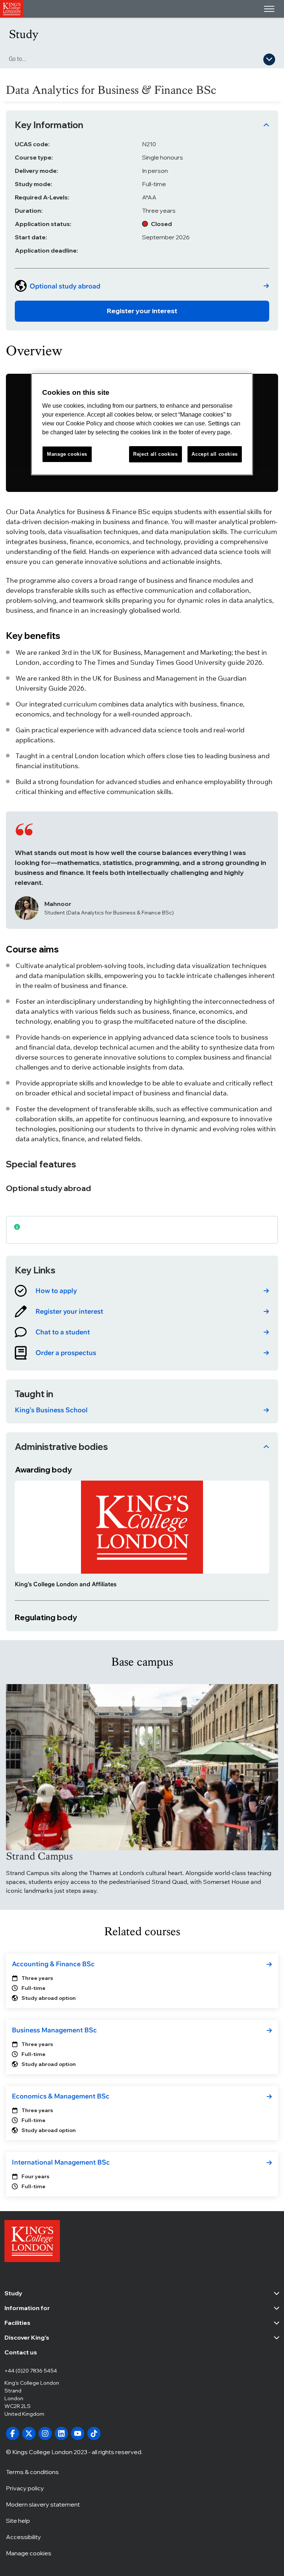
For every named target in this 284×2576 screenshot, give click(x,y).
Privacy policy (25, 2488)
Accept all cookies (215, 454)
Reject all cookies (155, 454)
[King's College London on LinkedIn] (61, 2433)
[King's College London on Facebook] (13, 2433)
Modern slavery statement (43, 2504)
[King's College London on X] (29, 2433)
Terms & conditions (32, 2472)
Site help (18, 2521)
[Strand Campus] (142, 1767)
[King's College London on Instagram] (45, 2433)
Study (24, 34)
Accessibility (23, 2537)
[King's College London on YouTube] (78, 2433)
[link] (142, 286)
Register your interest (142, 311)
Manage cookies (29, 2553)
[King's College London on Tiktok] (94, 2433)
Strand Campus (39, 1856)
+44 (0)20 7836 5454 (31, 2371)
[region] (142, 424)
